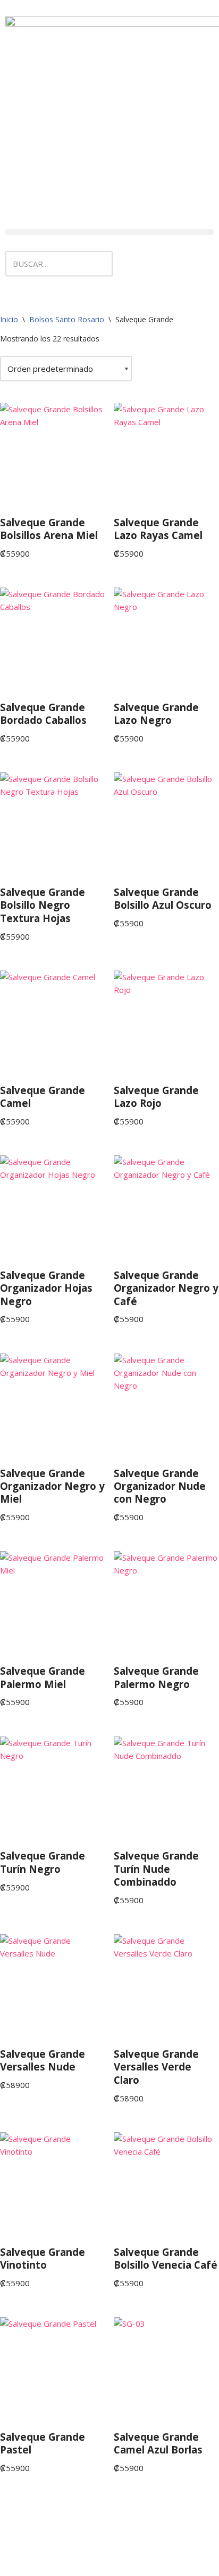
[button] (109, 232)
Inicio (9, 319)
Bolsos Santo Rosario (67, 319)
